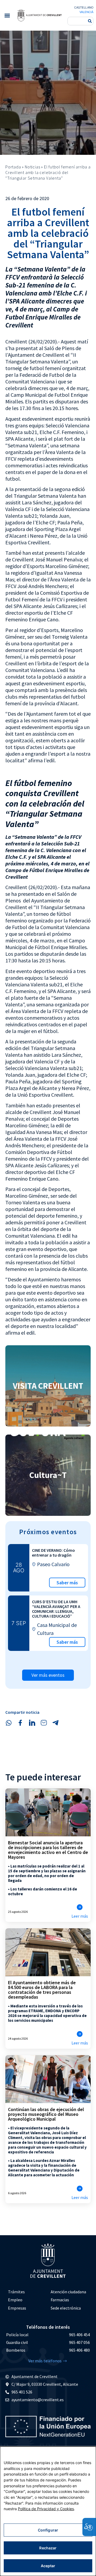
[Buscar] (90, 21)
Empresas (17, 2308)
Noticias (32, 167)
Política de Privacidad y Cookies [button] (46, 2509)
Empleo (15, 2300)
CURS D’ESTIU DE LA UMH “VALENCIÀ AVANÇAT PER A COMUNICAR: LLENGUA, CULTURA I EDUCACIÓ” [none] (56, 1609)
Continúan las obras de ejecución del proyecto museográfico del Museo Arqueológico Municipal (46, 2114)
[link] (39, 15)
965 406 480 (79, 2350)
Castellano (84, 7)
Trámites (16, 2292)
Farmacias (60, 2300)
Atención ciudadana (68, 2292)
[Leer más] (80, 1907)
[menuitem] (27, 2292)
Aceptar (48, 2566)
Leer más (80, 1916)
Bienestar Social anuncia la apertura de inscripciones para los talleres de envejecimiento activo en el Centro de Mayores (48, 1850)
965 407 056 (79, 2342)
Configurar (48, 2530)
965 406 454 (79, 2335)
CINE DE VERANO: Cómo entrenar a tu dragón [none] (53, 1553)
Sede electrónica (66, 2308)
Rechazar (48, 2548)
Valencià (86, 12)
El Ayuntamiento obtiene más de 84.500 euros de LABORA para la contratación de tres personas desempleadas (42, 1990)
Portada (13, 167)
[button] (7, 15)
